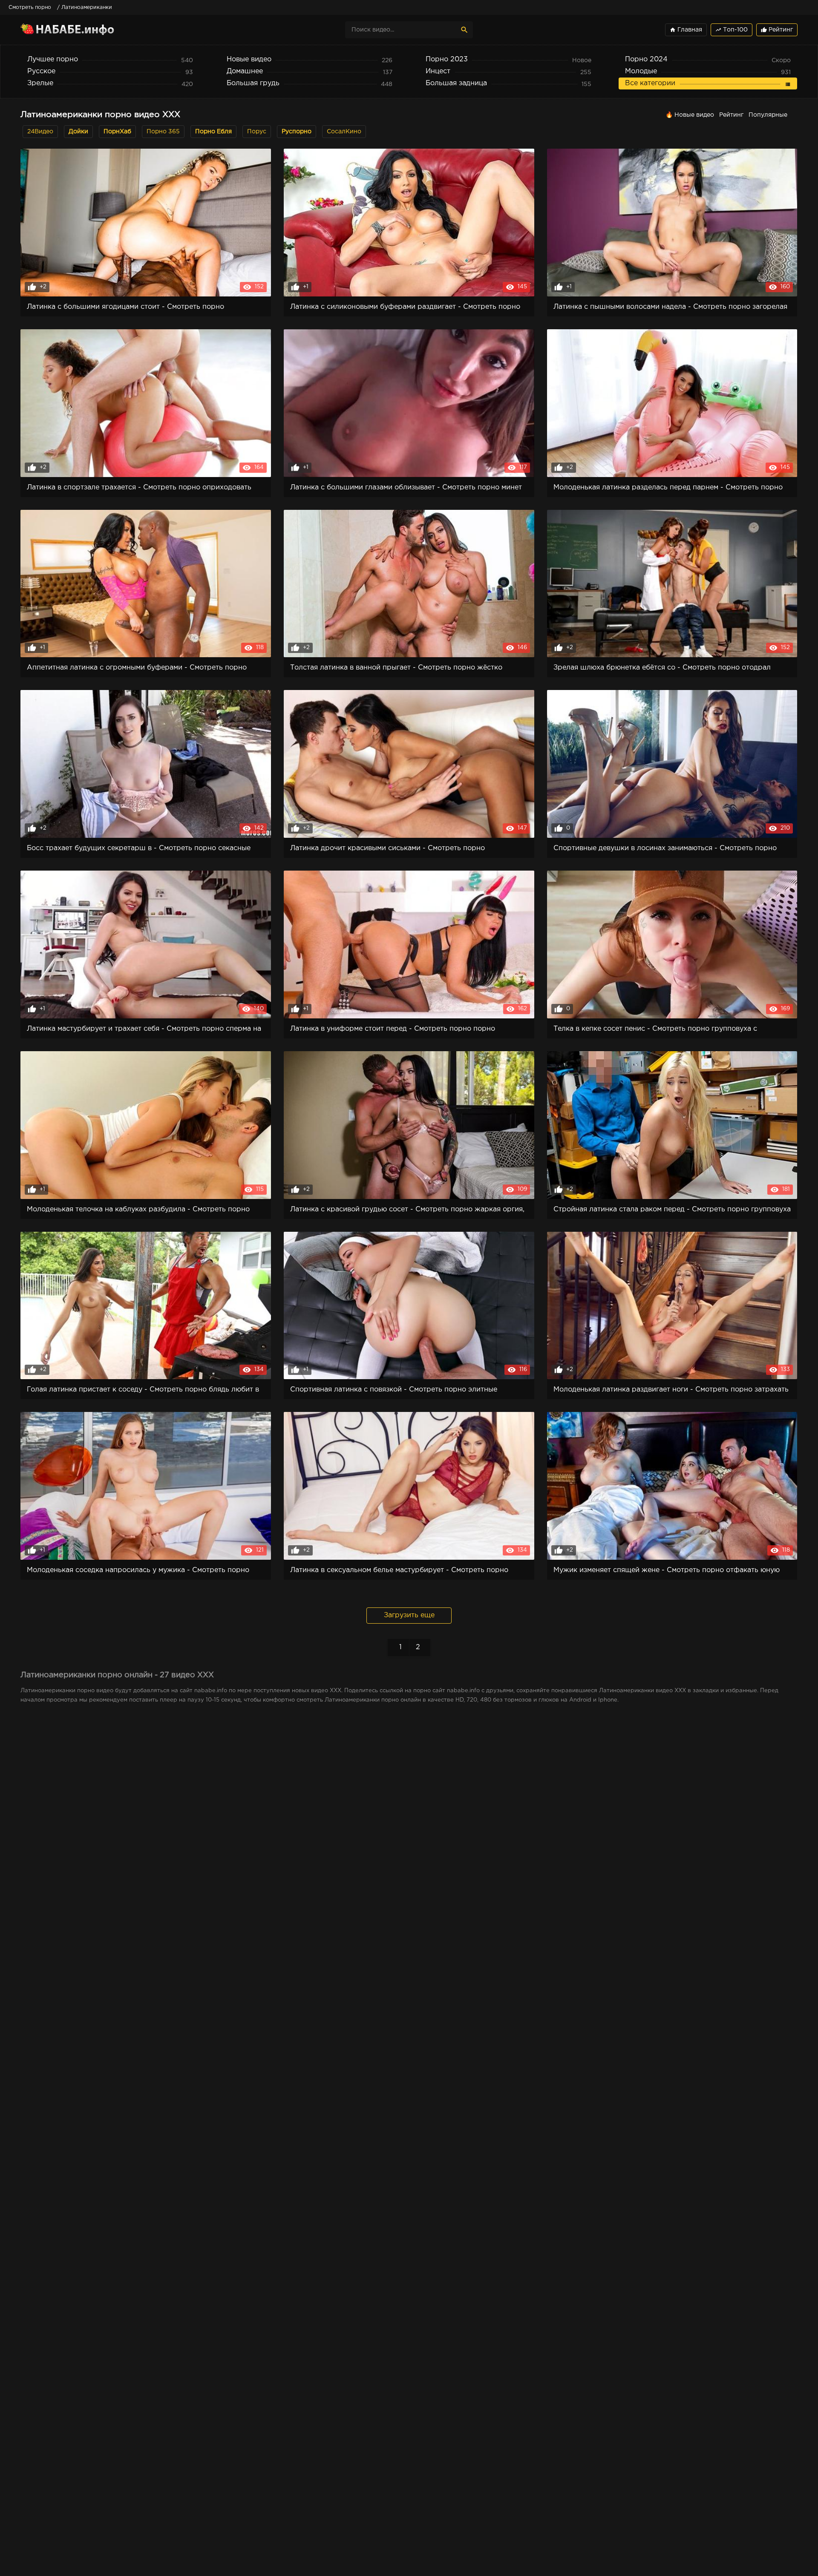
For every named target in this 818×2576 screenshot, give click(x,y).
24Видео (40, 132)
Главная (686, 30)
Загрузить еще (409, 1615)
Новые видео (694, 115)
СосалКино (344, 132)
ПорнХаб (117, 132)
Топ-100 (732, 30)
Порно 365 (163, 132)
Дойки (78, 132)
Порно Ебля (213, 132)
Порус (257, 132)
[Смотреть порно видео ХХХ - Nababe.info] (95, 30)
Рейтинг (777, 30)
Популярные (768, 115)
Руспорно (297, 132)
